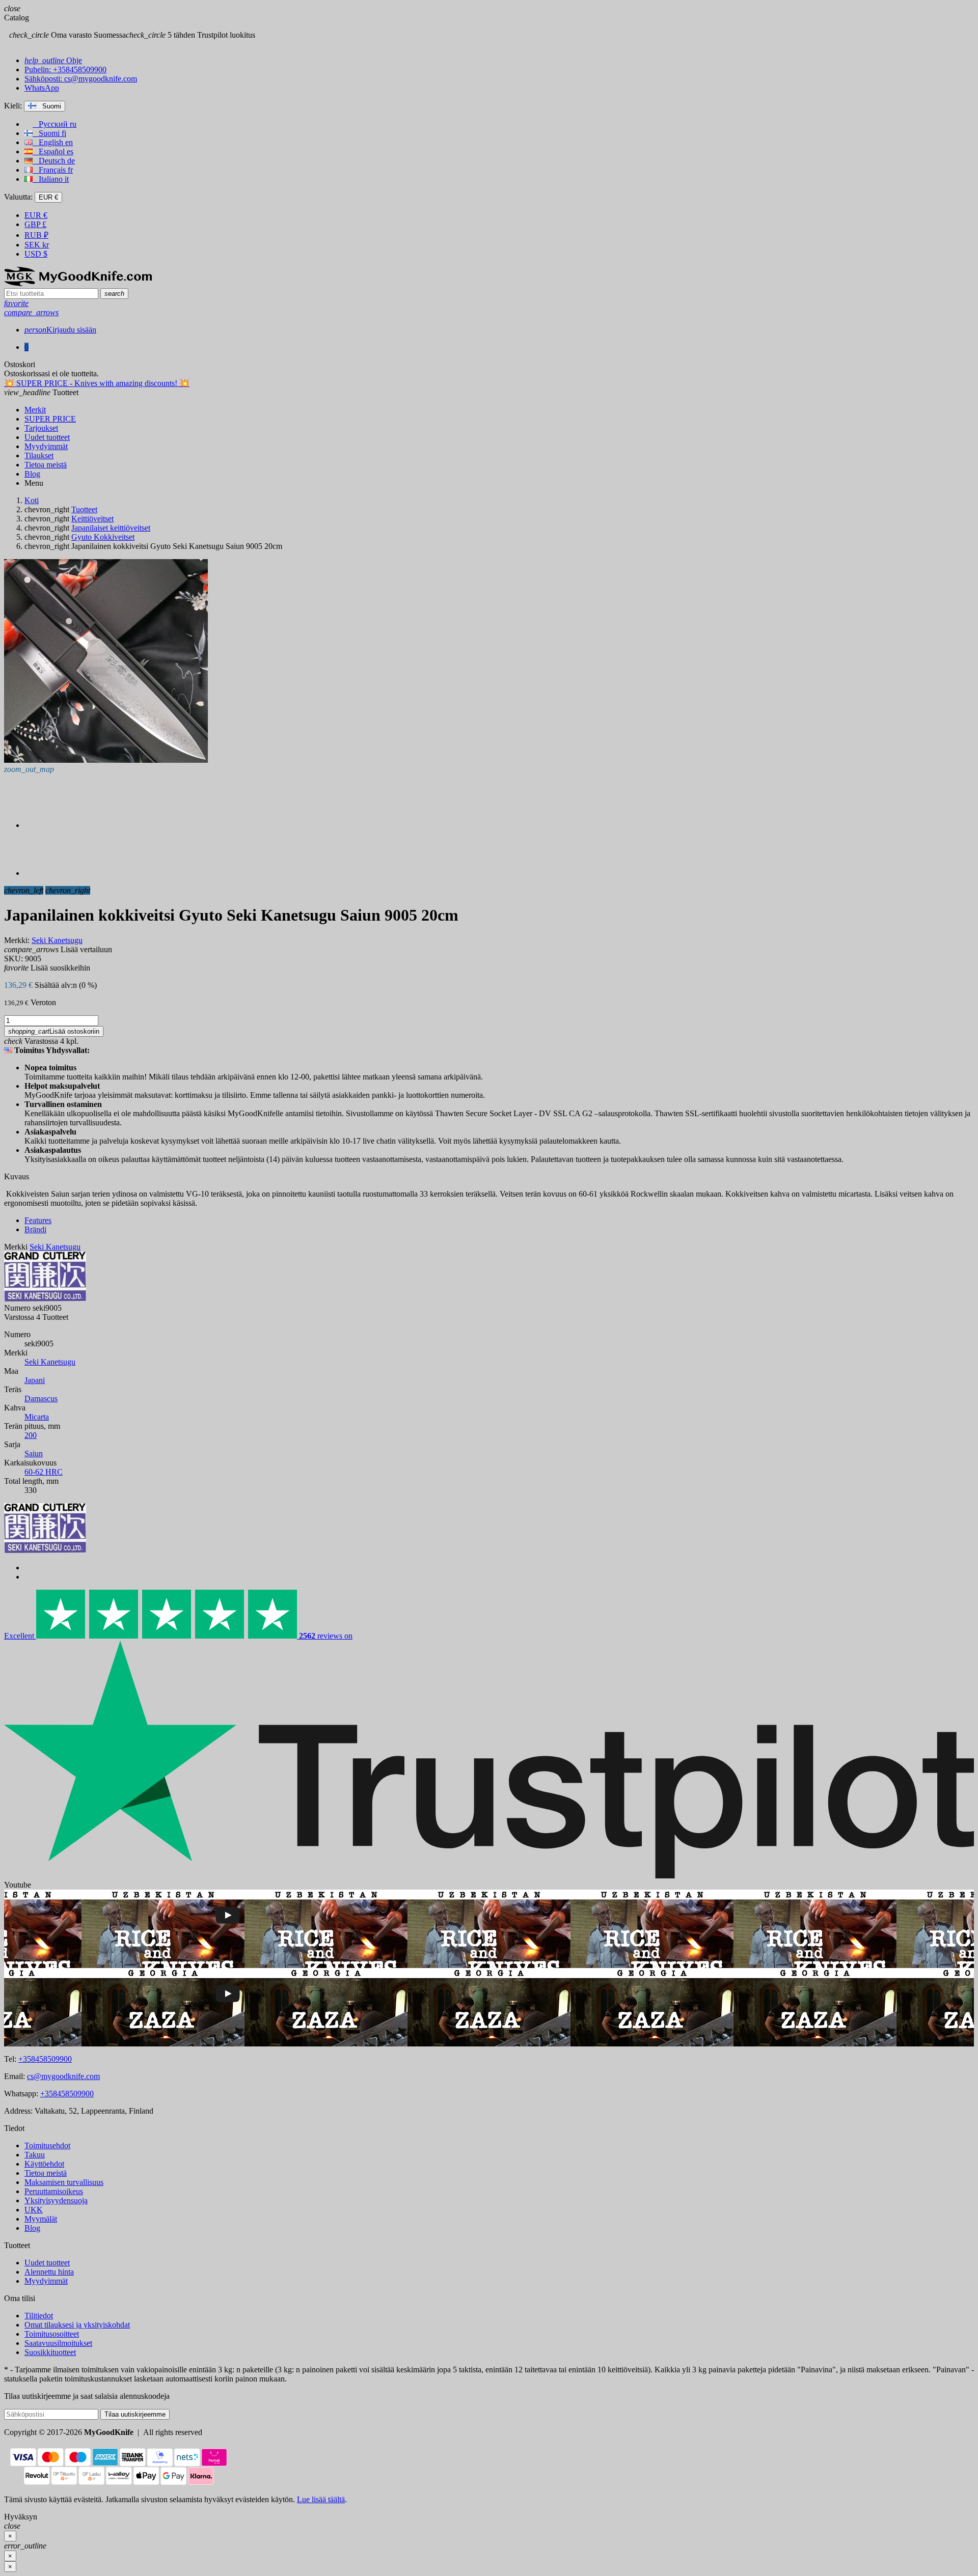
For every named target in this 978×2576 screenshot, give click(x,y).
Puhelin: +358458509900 (65, 70)
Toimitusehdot (47, 2145)
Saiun (34, 1453)
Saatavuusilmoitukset (58, 2343)
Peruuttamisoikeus (54, 2191)
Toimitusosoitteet (52, 2334)
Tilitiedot (39, 2316)
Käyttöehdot (44, 2164)
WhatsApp (42, 88)
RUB (36, 235)
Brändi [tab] (35, 1229)
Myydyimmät (46, 2281)
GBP (35, 224)
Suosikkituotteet (50, 2352)
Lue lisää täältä (321, 2499)
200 (31, 1435)
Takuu (35, 2155)
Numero (17, 1308)
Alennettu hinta (49, 2272)
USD (36, 254)
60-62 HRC (44, 1472)
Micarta (37, 1417)
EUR (36, 215)
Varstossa (19, 1317)
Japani (35, 1380)
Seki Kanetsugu (50, 1362)
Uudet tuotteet (47, 2263)
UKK (34, 2210)
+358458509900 (45, 2059)
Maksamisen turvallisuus (64, 2182)
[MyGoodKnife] (78, 283)
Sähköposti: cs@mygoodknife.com (81, 79)
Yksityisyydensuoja (56, 2200)
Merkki (16, 1247)
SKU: (13, 959)
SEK (37, 245)
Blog (32, 2228)
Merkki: (17, 940)
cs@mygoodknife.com (63, 2076)
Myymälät (41, 2219)
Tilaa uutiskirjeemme (135, 2414)
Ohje (53, 60)
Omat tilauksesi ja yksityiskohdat (77, 2325)
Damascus (41, 1398)
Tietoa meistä (46, 2173)
